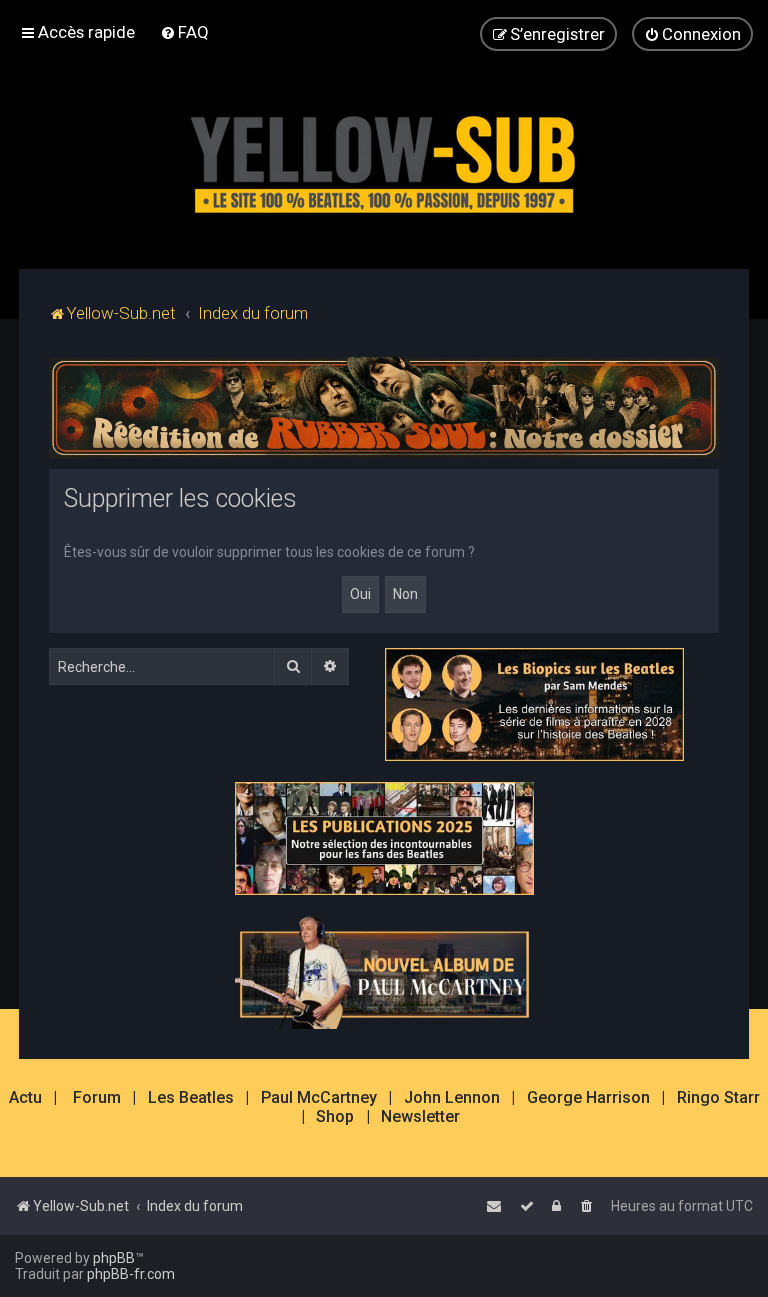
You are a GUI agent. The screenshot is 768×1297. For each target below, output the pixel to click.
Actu (25, 1098)
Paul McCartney (319, 1098)
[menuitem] (184, 32)
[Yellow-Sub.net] (384, 159)
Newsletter (420, 1117)
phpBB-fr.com (131, 1274)
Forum (97, 1098)
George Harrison (588, 1098)
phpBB (114, 1258)
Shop (335, 1117)
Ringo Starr (718, 1098)
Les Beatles (191, 1098)
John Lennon (452, 1098)
